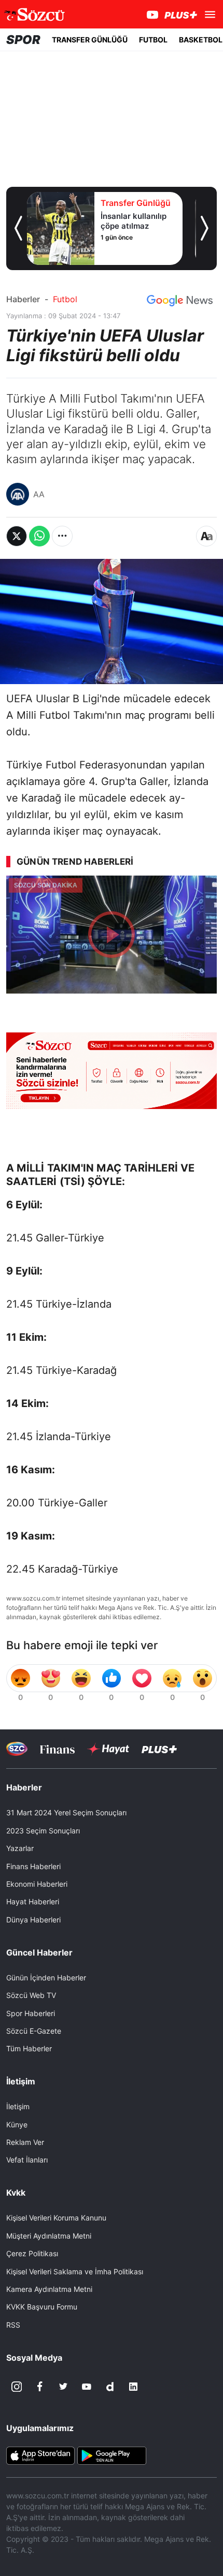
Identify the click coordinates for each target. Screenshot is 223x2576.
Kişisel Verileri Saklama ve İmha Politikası (75, 2271)
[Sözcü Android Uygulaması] (112, 2455)
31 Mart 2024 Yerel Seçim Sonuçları (66, 1812)
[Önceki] (18, 228)
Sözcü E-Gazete (34, 2031)
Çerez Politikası (32, 2253)
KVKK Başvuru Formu (42, 2307)
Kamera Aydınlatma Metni (49, 2289)
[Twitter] (63, 2387)
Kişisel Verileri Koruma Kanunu (56, 2218)
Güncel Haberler (39, 1952)
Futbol (65, 299)
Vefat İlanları (27, 2160)
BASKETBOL (201, 40)
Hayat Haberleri (33, 1901)
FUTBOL (153, 40)
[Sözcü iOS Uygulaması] (40, 2455)
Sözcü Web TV (31, 1995)
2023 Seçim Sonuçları (43, 1831)
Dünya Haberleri (33, 1920)
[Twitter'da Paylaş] (17, 536)
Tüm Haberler (29, 2048)
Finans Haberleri (33, 1866)
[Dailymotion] (110, 2387)
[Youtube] (87, 2387)
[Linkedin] (133, 2387)
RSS (13, 2325)
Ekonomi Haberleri (37, 1884)
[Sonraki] (205, 228)
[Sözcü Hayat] (108, 1749)
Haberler (23, 299)
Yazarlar (20, 1848)
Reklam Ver (25, 2142)
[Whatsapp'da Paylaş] (39, 536)
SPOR (23, 40)
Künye (17, 2125)
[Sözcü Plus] (159, 1749)
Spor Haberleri (31, 2013)
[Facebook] (40, 2387)
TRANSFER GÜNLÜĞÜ (90, 40)
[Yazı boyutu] (206, 536)
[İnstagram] (17, 2387)
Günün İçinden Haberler (46, 1978)
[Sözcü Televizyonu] (17, 1749)
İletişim (18, 2106)
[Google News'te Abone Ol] (180, 301)
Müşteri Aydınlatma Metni (49, 2236)
